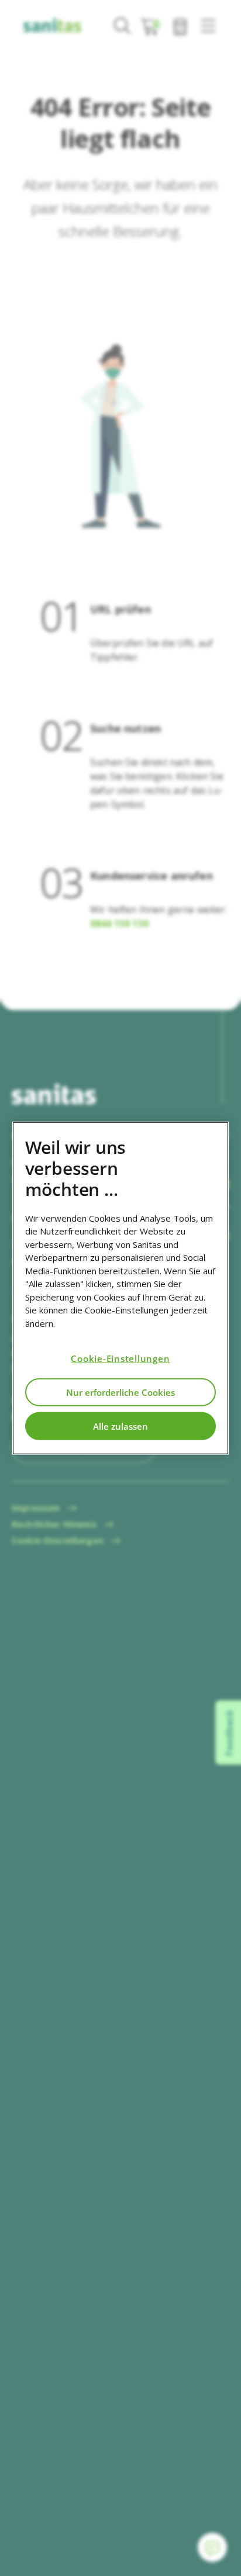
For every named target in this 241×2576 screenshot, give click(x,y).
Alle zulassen (120, 1426)
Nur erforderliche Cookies (120, 1392)
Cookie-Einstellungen (120, 1358)
